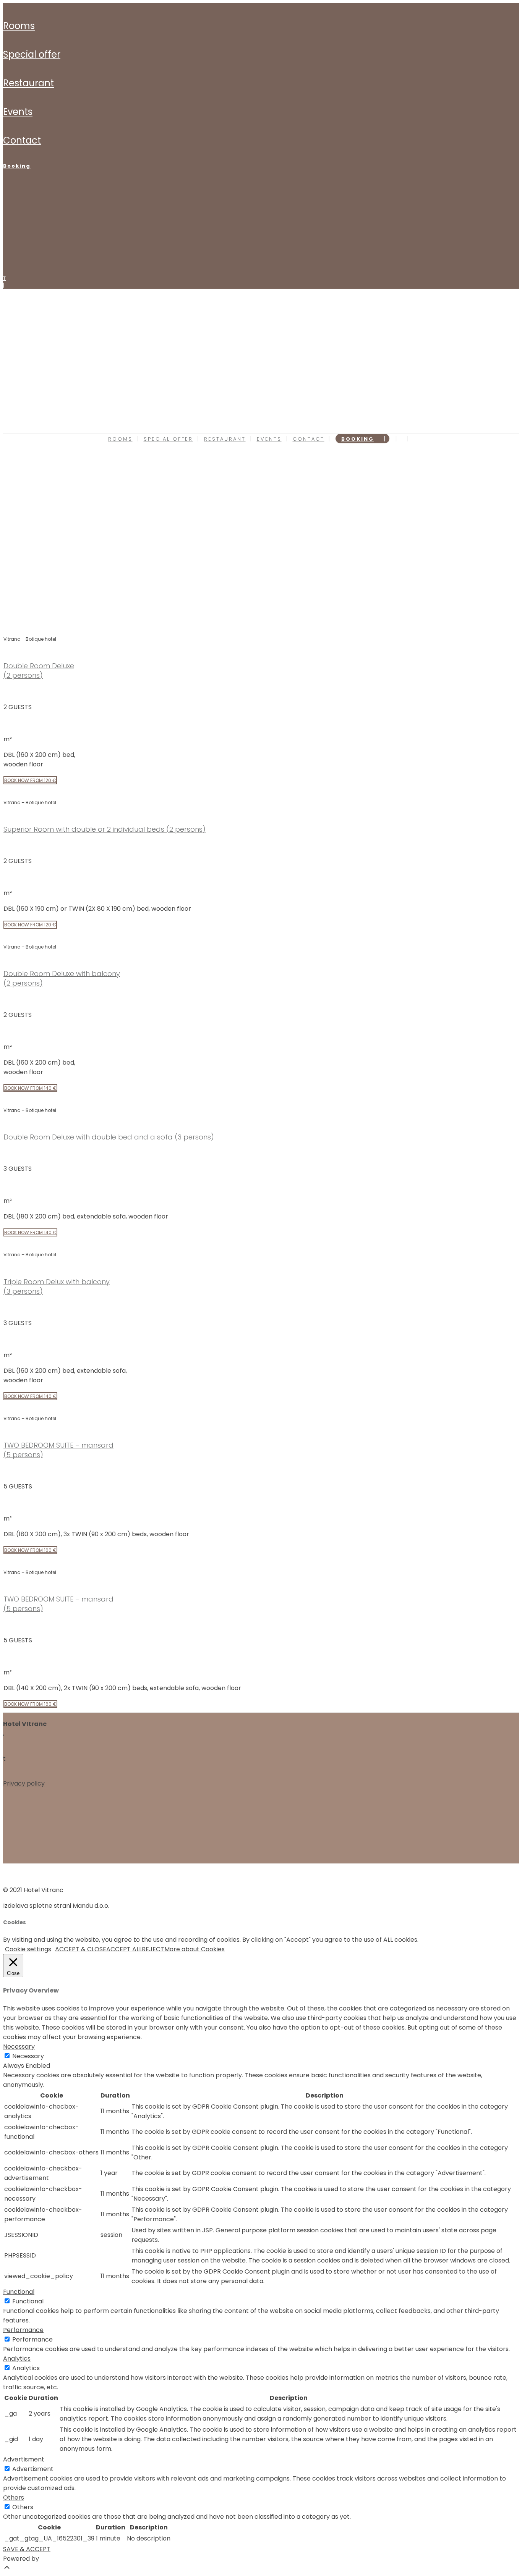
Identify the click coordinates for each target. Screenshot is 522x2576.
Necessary (28, 2056)
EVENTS (18, 112)
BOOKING (17, 166)
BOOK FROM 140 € (30, 1088)
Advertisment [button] (24, 2459)
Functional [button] (19, 2292)
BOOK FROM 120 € (30, 780)
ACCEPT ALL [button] (124, 1949)
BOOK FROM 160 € (30, 1550)
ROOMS (19, 26)
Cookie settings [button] (28, 1949)
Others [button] (14, 2498)
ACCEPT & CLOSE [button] (81, 1949)
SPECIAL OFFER (32, 54)
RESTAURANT (28, 83)
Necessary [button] (19, 2047)
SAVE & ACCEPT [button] (27, 2549)
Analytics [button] (17, 2359)
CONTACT (22, 140)
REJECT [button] (153, 1949)
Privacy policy (24, 1783)
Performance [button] (23, 2330)
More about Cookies (195, 1949)
